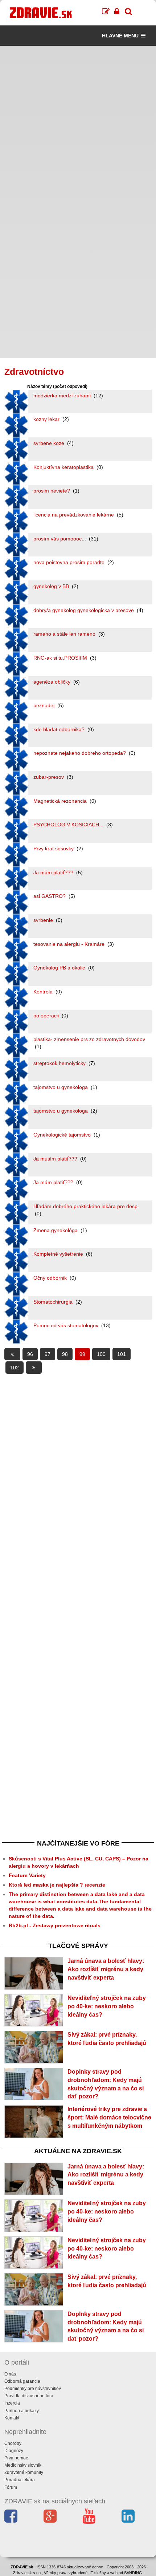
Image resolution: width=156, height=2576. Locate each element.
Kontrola (44, 992)
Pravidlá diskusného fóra (29, 2396)
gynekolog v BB (52, 586)
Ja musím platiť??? (56, 1159)
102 (15, 1368)
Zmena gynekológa (56, 1230)
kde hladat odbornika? (60, 729)
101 (122, 1354)
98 (65, 1354)
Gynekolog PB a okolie (60, 968)
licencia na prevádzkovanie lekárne (74, 515)
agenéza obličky (53, 682)
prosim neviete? (52, 491)
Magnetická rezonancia (61, 801)
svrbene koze (50, 443)
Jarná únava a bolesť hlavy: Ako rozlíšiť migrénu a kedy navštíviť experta (106, 1969)
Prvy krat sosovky (54, 848)
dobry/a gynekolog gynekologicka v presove (84, 610)
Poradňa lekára (20, 2480)
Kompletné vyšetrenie (59, 1254)
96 (30, 1354)
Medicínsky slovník (23, 2465)
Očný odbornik (51, 1278)
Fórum (11, 2487)
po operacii (47, 1016)
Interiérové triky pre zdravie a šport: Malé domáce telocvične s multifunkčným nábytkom (109, 2117)
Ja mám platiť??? (54, 872)
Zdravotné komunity (24, 2472)
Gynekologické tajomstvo (63, 1135)
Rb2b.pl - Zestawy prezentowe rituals (55, 1925)
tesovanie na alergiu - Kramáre (70, 944)
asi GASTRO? (50, 896)
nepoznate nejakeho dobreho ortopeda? (80, 753)
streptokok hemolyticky (60, 1063)
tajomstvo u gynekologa (61, 1087)
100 (101, 1354)
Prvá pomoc (16, 2458)
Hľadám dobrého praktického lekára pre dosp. (86, 1206)
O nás (10, 2374)
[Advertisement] (78, 124)
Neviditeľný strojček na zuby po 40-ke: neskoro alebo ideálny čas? (107, 2006)
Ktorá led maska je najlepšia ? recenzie (57, 1885)
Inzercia (12, 2403)
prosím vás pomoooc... (60, 539)
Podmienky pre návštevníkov (33, 2389)
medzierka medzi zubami (63, 396)
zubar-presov (49, 777)
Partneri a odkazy (22, 2411)
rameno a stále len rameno (65, 634)
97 (48, 1354)
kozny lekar (47, 419)
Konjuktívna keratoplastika (64, 467)
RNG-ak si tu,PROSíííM (61, 658)
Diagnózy (14, 2451)
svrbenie (44, 920)
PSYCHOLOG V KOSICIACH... (69, 825)
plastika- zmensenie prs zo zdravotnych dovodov (89, 1039)
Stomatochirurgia (54, 1302)
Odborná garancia (22, 2381)
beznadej (45, 705)
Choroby (13, 2443)
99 (82, 1354)
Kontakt (12, 2418)
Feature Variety (27, 1875)
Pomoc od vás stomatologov (67, 1325)
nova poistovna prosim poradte (70, 562)
